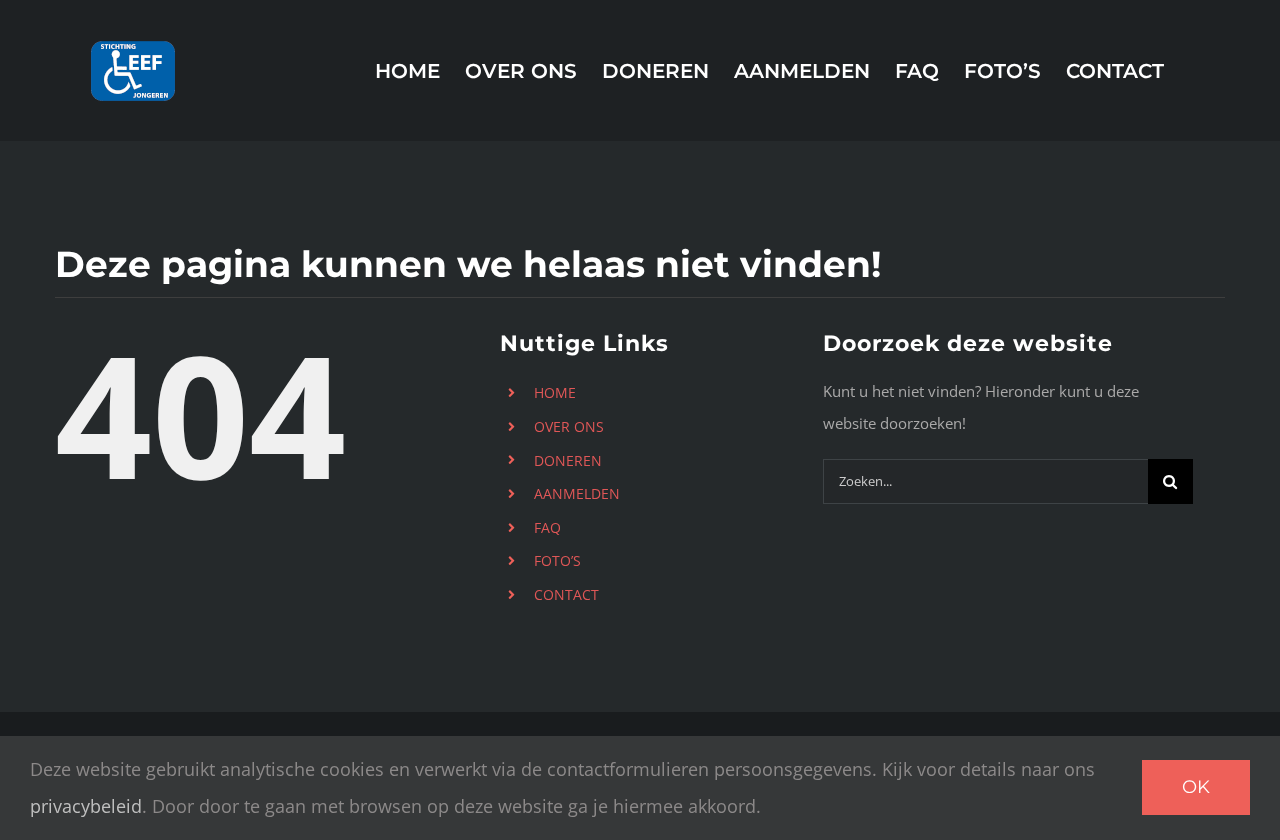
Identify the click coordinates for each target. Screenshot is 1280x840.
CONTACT (566, 594)
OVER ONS (569, 426)
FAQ (547, 527)
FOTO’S (557, 560)
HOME (555, 392)
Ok (1196, 787)
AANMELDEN (577, 493)
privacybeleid (86, 806)
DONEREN (568, 460)
